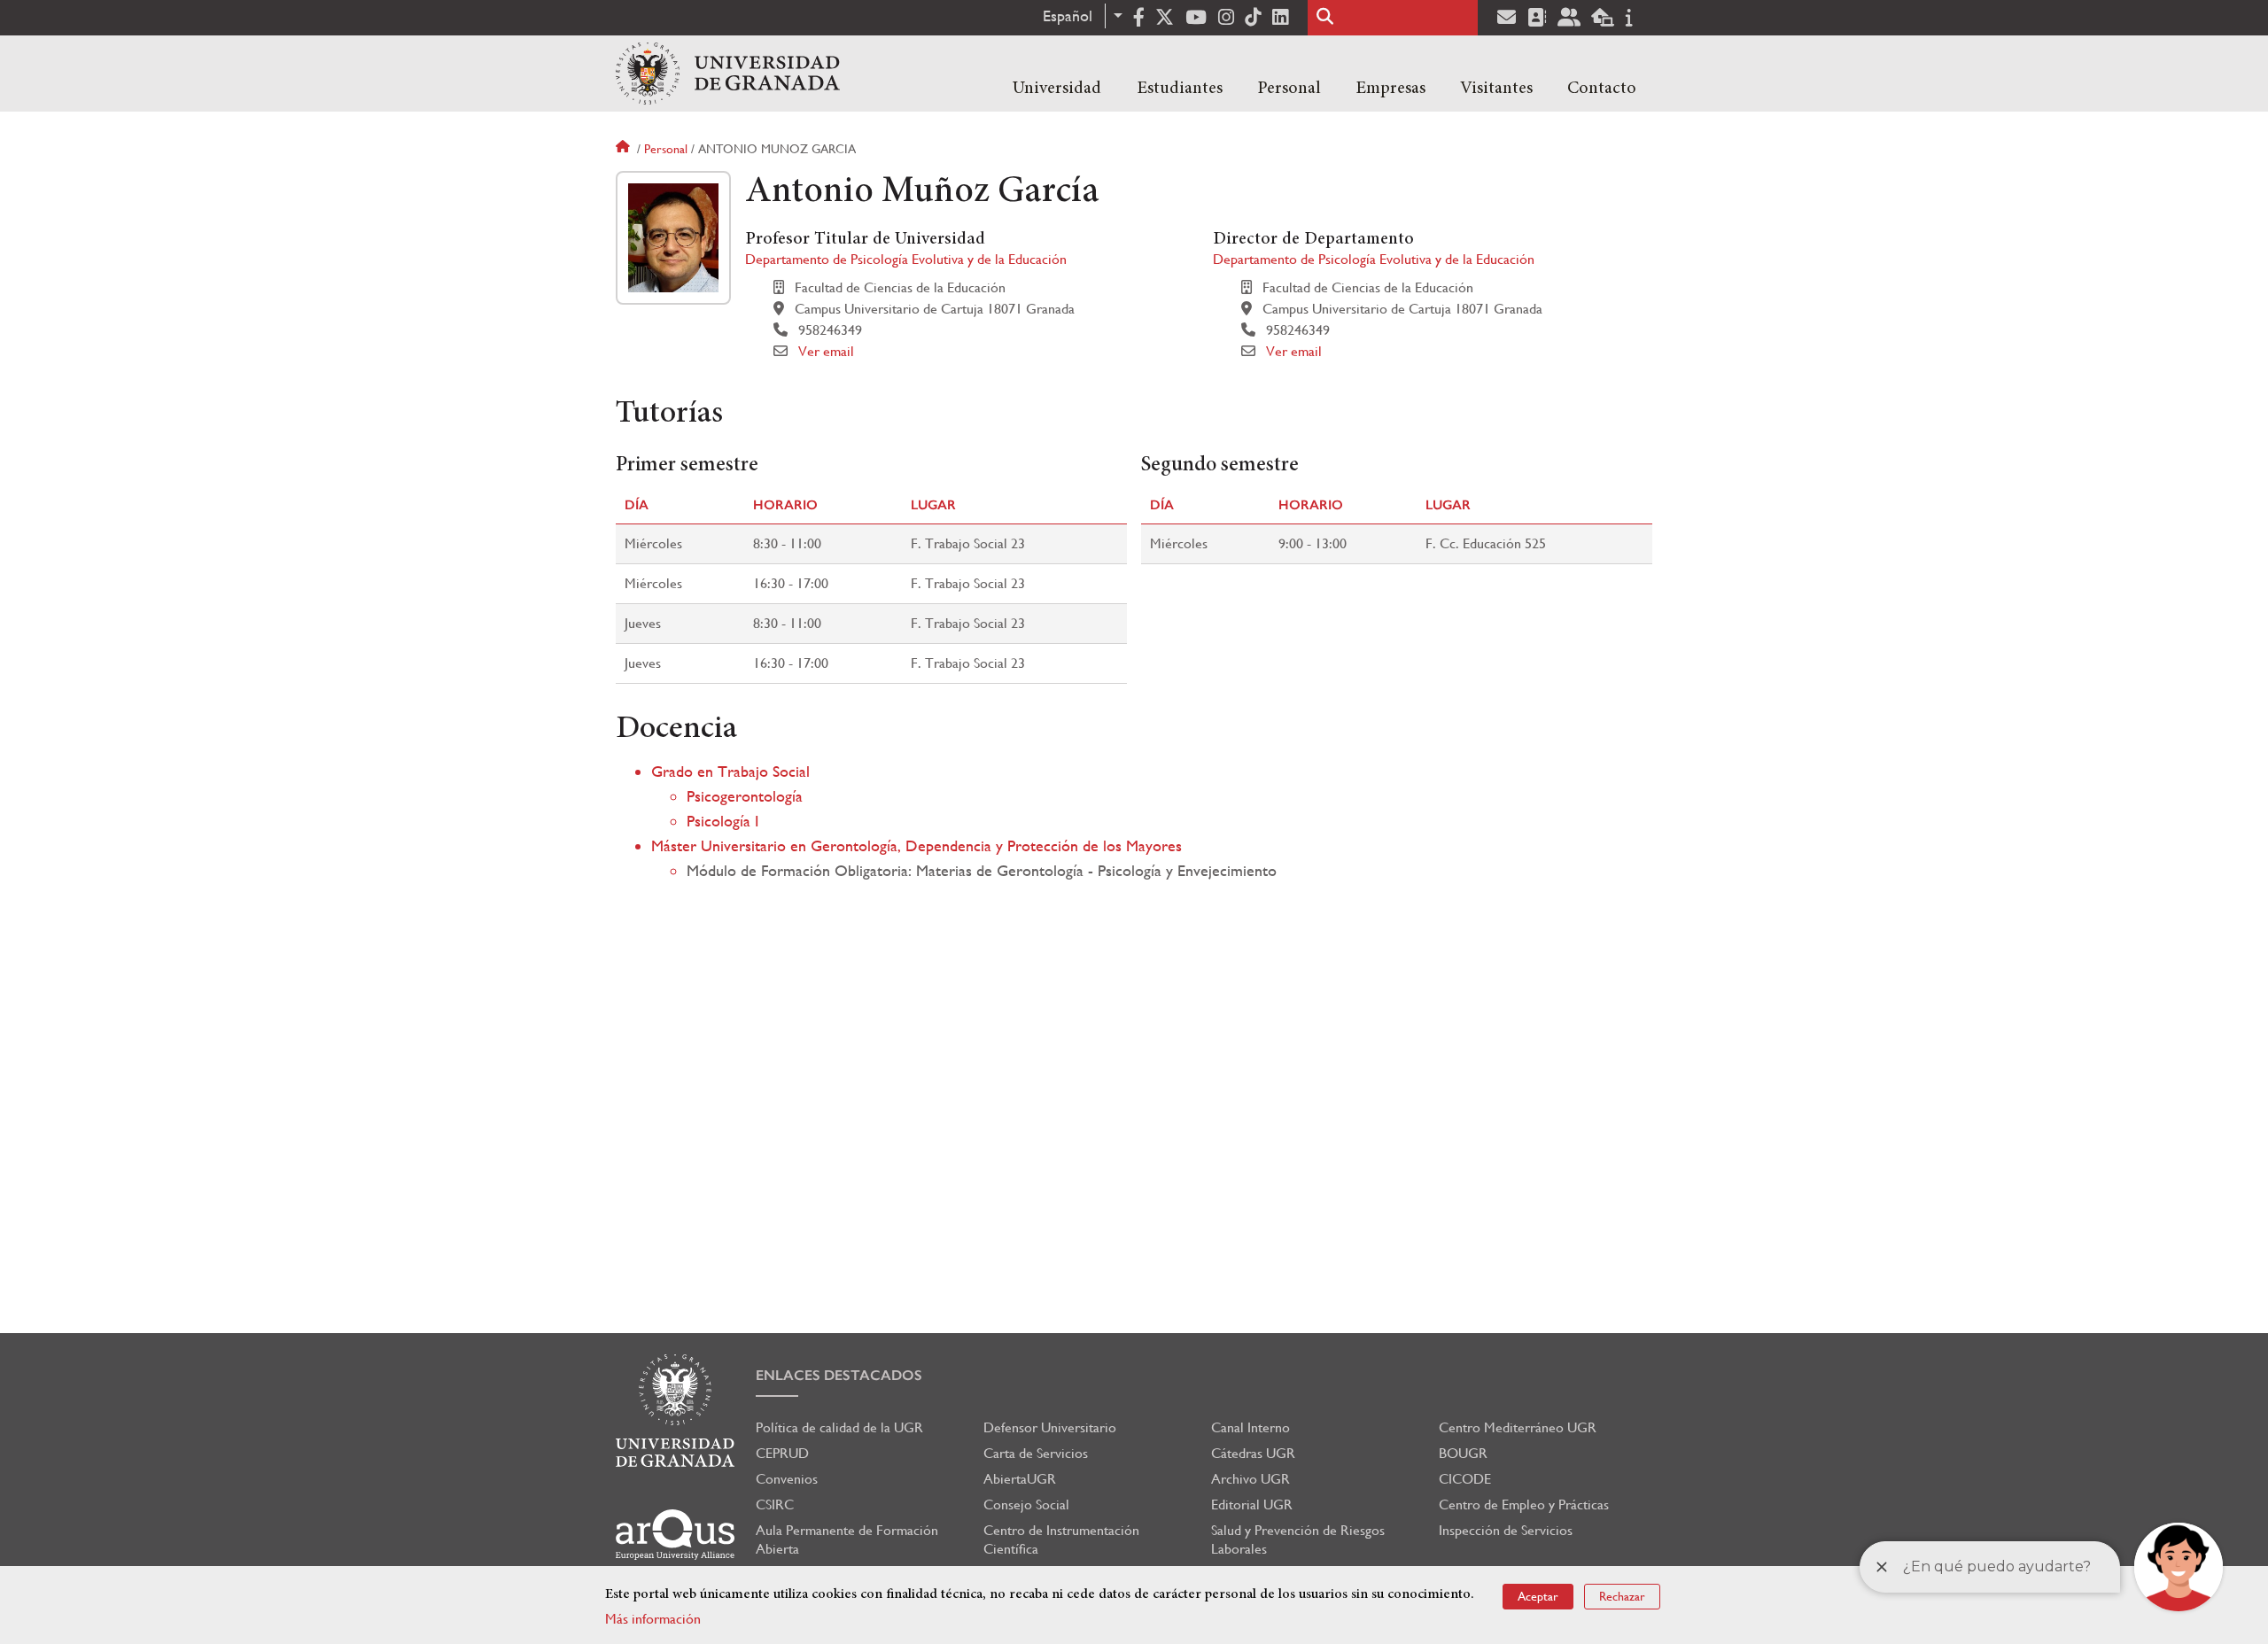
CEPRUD (782, 1453)
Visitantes (1496, 89)
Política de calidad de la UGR (839, 1427)
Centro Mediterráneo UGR (1518, 1427)
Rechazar (1622, 1596)
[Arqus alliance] (675, 1535)
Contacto (1602, 89)
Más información (653, 1619)
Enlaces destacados (839, 1375)
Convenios (787, 1479)
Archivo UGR (1251, 1479)
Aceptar (1538, 1596)
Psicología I (723, 821)
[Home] (728, 74)
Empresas (1390, 89)
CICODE (1465, 1479)
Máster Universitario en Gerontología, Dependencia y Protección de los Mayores (917, 845)
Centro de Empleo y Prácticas (1524, 1504)
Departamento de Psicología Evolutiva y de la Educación (906, 259)
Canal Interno (1251, 1427)
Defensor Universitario (1050, 1427)
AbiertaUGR (1020, 1479)
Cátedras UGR (1253, 1453)
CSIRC (775, 1504)
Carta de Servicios (1036, 1453)
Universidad (1057, 89)
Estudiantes (1180, 89)
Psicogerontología (745, 796)
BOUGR (1463, 1453)
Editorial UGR (1252, 1504)
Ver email (826, 351)
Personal (1289, 89)
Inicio (625, 149)
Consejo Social (1026, 1504)
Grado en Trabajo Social (730, 771)
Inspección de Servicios (1506, 1530)
